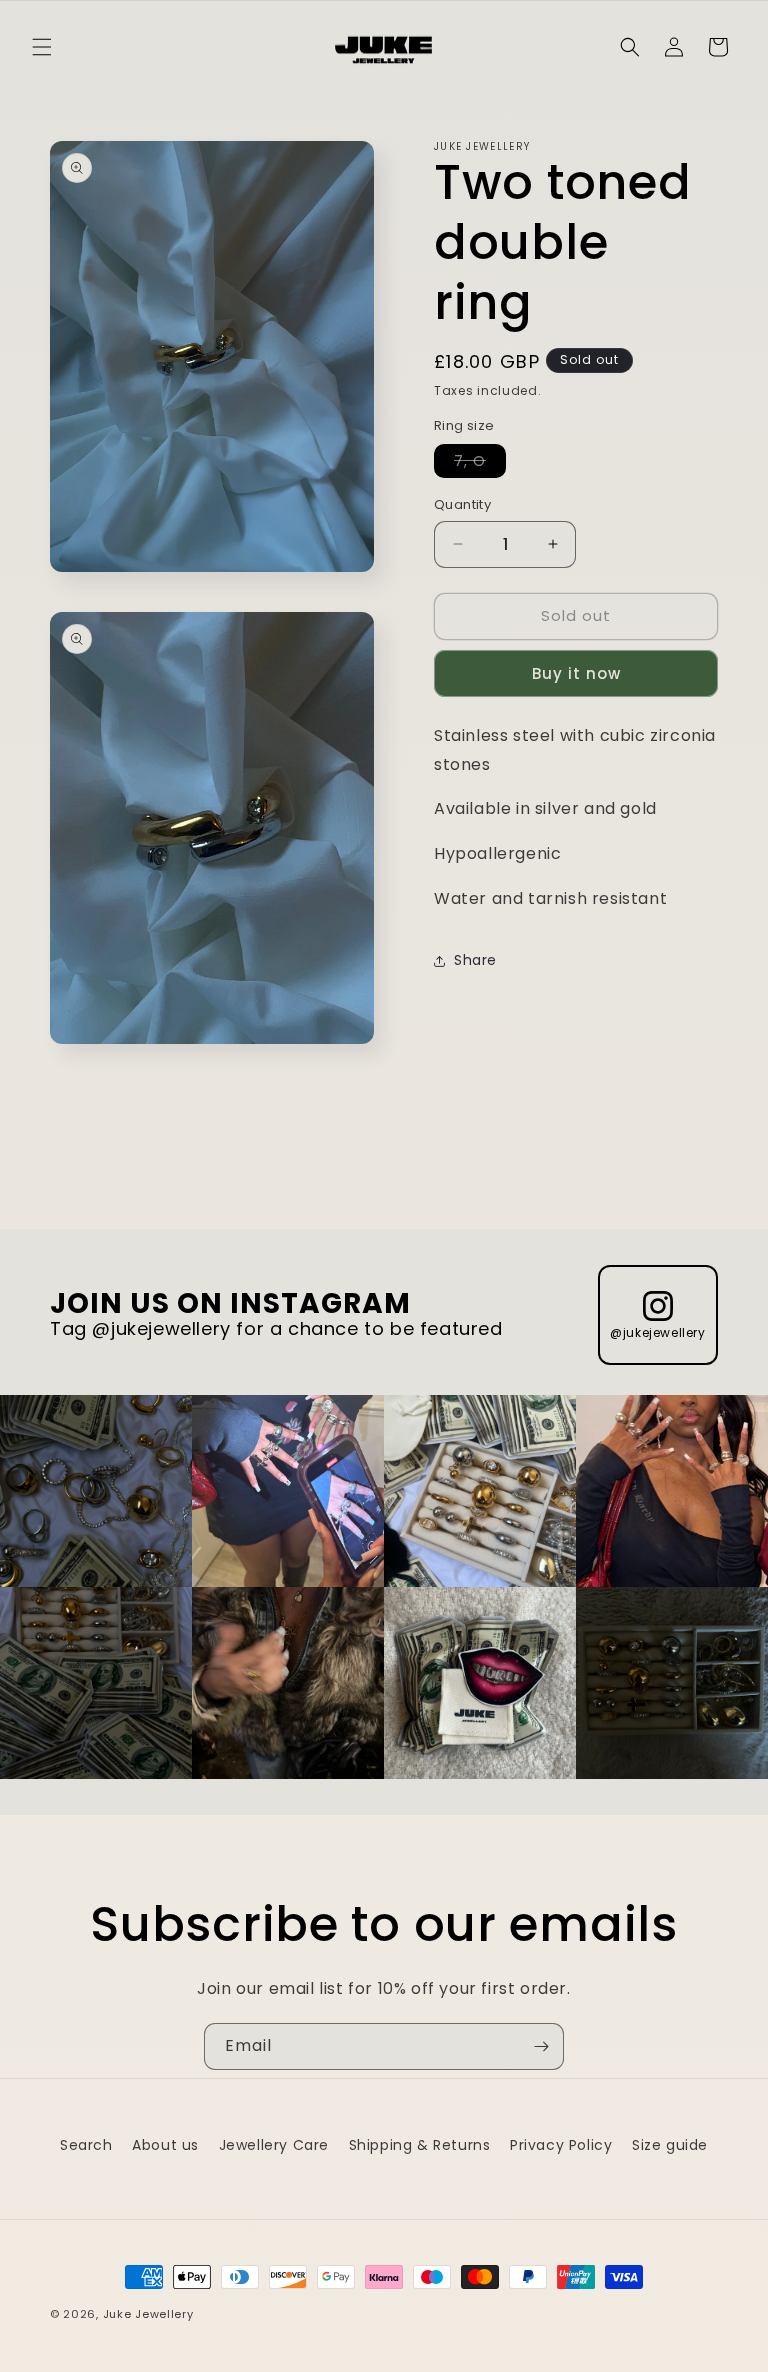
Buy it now (576, 673)
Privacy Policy (561, 2145)
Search (86, 2145)
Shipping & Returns (420, 2145)
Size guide (670, 2145)
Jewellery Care (274, 2145)
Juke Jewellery (148, 2314)
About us (165, 2145)
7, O (480, 464)
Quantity (462, 504)
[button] (42, 47)
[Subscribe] (541, 2046)
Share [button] (475, 960)
